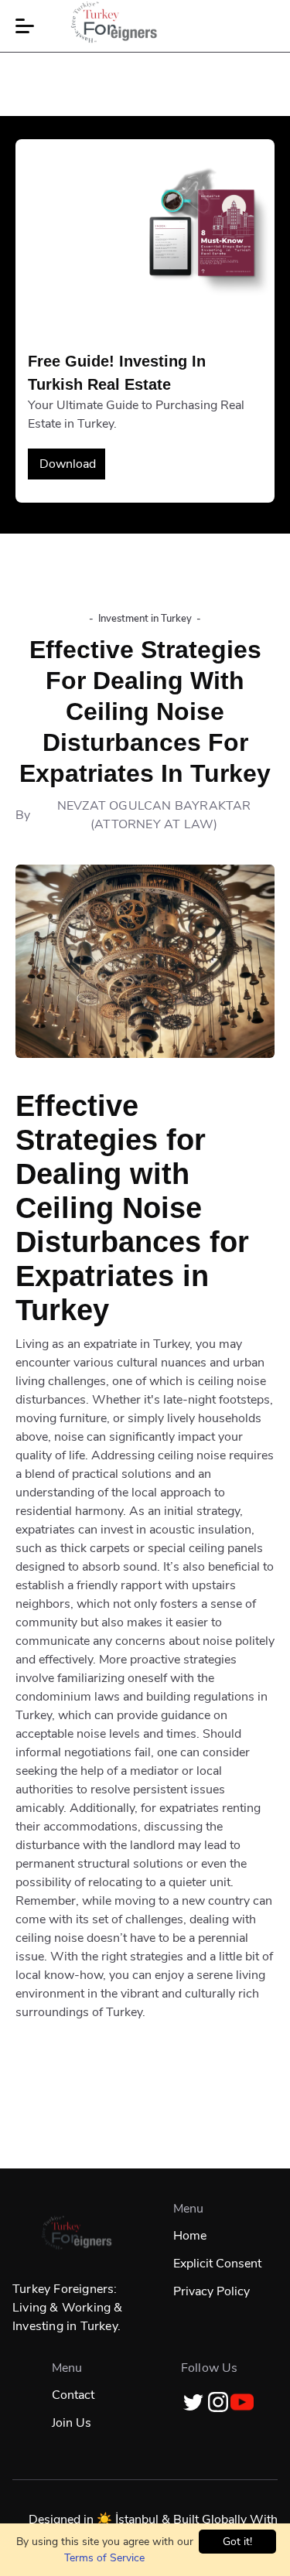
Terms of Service (104, 2558)
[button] (25, 26)
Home (190, 2236)
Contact (73, 2395)
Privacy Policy (212, 2291)
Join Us (72, 2423)
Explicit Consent (217, 2264)
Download (68, 464)
